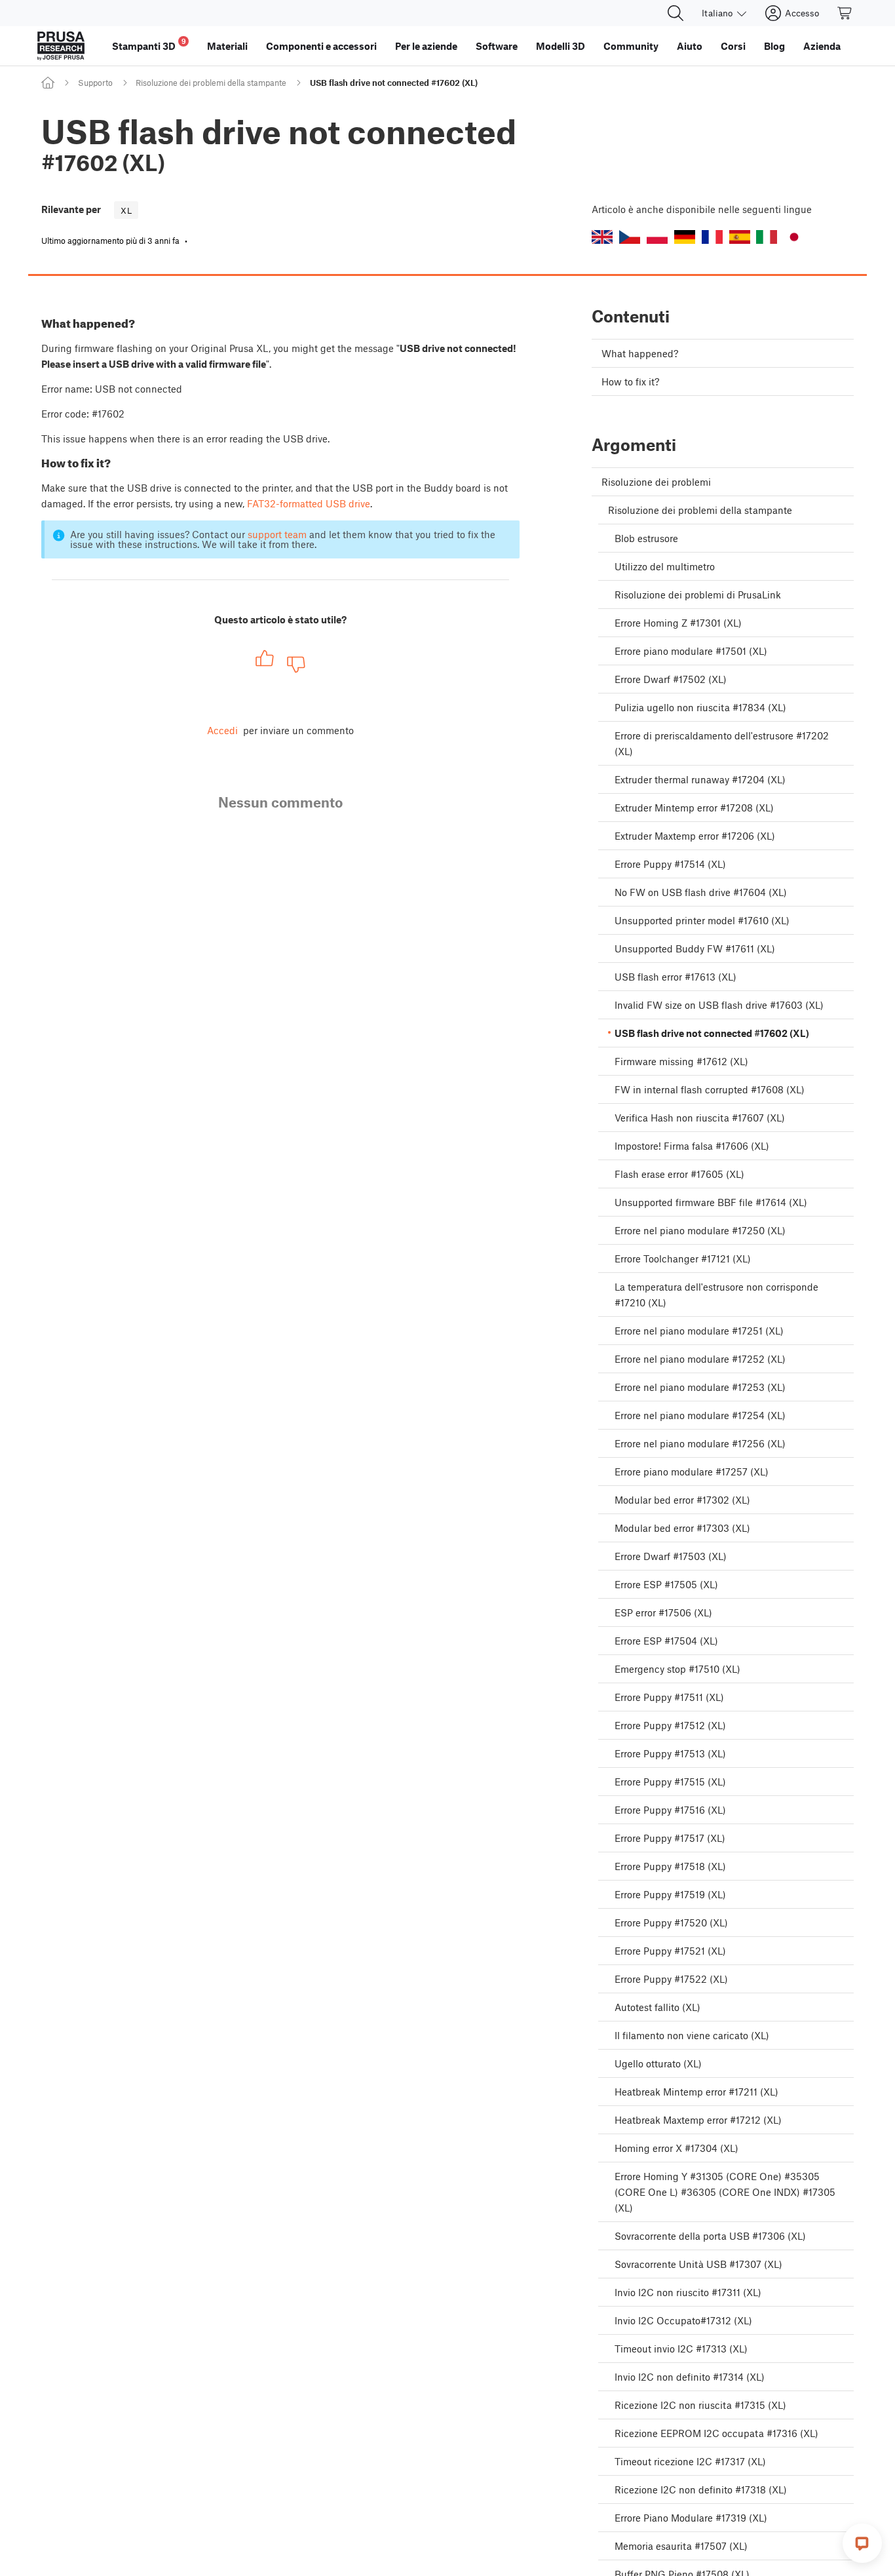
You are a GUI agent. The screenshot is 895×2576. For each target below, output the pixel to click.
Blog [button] (774, 46)
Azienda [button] (822, 46)
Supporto (95, 83)
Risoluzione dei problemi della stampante (211, 83)
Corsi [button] (733, 46)
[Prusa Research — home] (61, 46)
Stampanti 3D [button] (149, 44)
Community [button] (631, 46)
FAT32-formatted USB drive (309, 503)
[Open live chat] (862, 2543)
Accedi (222, 730)
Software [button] (497, 46)
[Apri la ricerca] (676, 13)
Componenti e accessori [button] (321, 46)
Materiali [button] (227, 46)
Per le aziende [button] (426, 46)
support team (277, 534)
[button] (602, 237)
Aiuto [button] (690, 46)
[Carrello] (845, 13)
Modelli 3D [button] (561, 46)
